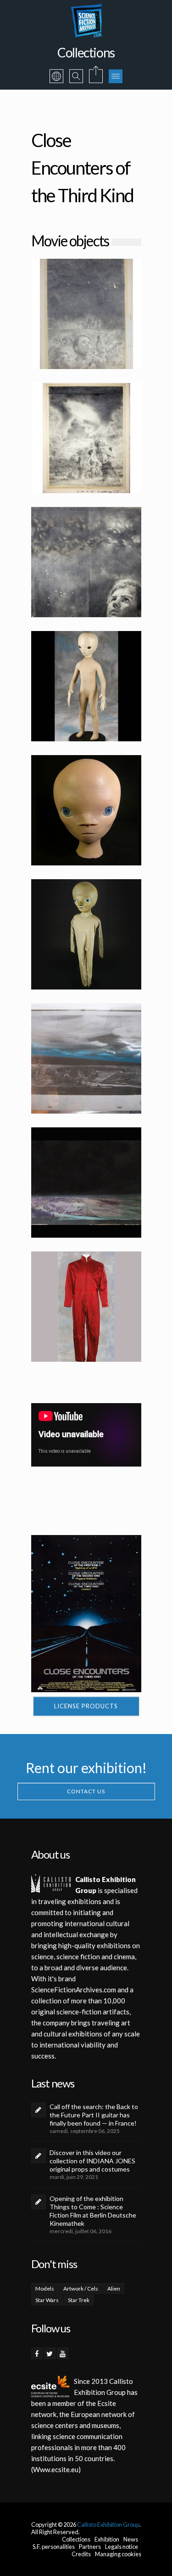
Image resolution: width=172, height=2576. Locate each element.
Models (45, 2289)
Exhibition (107, 2539)
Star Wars (47, 2300)
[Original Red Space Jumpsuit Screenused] (86, 1307)
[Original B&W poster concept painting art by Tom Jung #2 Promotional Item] (86, 438)
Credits (81, 2554)
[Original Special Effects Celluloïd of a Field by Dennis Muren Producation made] (86, 1058)
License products (86, 1706)
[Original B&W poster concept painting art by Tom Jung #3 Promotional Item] (86, 314)
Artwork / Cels (81, 2289)
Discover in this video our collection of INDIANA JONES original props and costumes (92, 2161)
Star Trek (79, 2300)
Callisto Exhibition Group (108, 2525)
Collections (76, 2539)
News (131, 2539)
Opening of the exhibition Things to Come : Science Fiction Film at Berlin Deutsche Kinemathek (93, 2211)
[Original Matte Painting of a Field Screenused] (86, 1183)
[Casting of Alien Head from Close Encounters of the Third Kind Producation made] (86, 810)
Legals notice (122, 2547)
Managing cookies (118, 2554)
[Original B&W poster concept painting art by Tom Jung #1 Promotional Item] (86, 562)
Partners (90, 2547)
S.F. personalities (54, 2547)
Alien (114, 2289)
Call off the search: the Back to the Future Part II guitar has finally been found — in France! (94, 2115)
